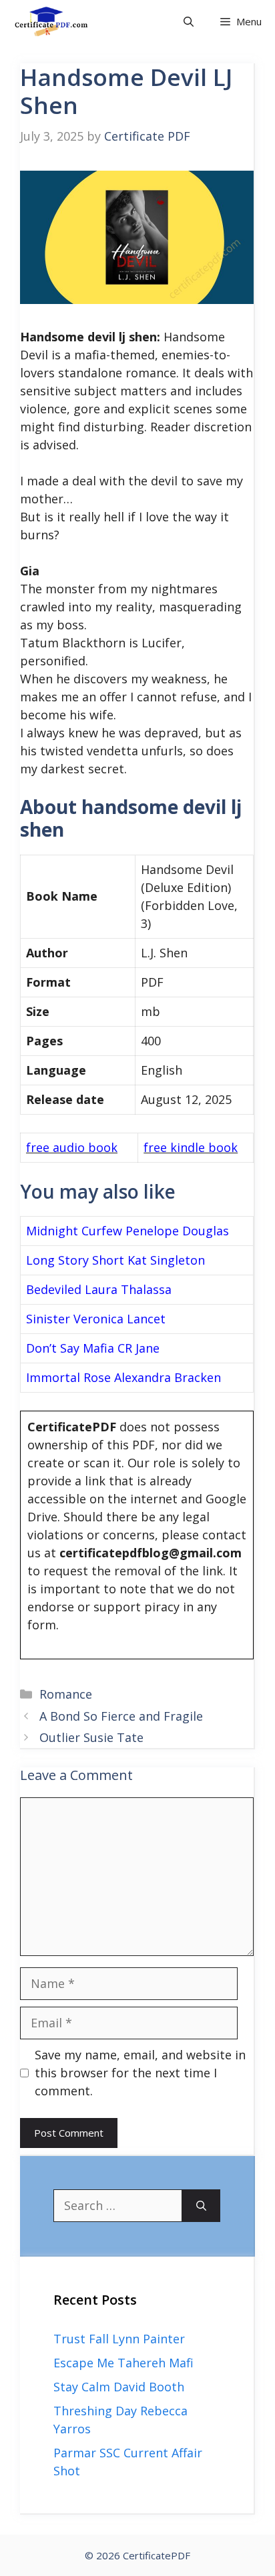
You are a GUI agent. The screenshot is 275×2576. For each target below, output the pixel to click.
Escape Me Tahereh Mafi (123, 2363)
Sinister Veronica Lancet (96, 1319)
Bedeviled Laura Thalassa (99, 1289)
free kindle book (191, 1147)
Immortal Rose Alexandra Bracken (123, 1377)
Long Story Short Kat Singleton (115, 1260)
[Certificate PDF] (60, 22)
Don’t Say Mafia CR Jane (93, 1348)
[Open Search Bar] (189, 22)
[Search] (201, 2206)
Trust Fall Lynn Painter (119, 2339)
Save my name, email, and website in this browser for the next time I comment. (140, 2073)
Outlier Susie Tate (91, 1737)
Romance (66, 1694)
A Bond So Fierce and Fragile (121, 1716)
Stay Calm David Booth (119, 2387)
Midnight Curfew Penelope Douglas (127, 1231)
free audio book (72, 1147)
